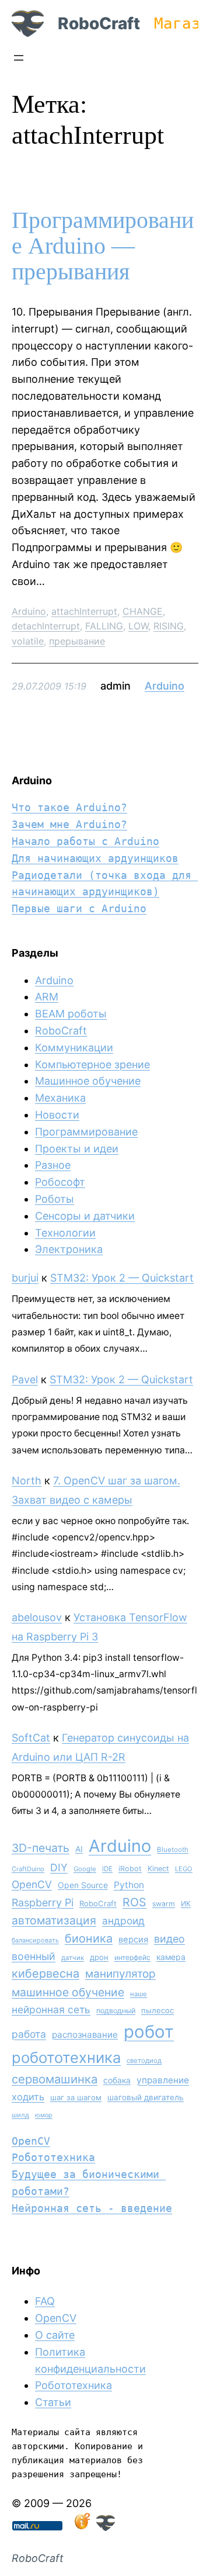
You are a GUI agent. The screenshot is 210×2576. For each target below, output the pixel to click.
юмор (44, 2115)
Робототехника (53, 2157)
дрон (99, 1957)
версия (133, 1940)
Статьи (53, 2402)
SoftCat (31, 1738)
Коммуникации (74, 1048)
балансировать (35, 1940)
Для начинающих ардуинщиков (95, 858)
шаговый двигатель (146, 2097)
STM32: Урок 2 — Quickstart (122, 1278)
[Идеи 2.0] (81, 2527)
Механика (60, 1098)
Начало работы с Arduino (85, 841)
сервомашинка (55, 2079)
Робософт (60, 1182)
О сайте (55, 2335)
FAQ (45, 2301)
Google (85, 1869)
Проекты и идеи (77, 1149)
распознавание (85, 2035)
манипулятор (120, 1974)
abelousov (37, 1617)
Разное (53, 1165)
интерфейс (132, 1957)
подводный (116, 2011)
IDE (107, 1869)
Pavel (25, 1379)
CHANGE (143, 611)
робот (149, 2032)
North (27, 1481)
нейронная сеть (51, 2009)
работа (29, 2034)
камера (171, 1957)
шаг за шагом (76, 2097)
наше (139, 1994)
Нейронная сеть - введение (92, 2208)
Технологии (65, 1233)
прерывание (77, 641)
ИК (186, 1904)
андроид (123, 1921)
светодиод (144, 2061)
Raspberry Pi (43, 1902)
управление (163, 2080)
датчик (73, 1958)
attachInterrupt (84, 611)
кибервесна (45, 1973)
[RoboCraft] (106, 2527)
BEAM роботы (71, 1014)
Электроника (69, 1249)
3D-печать (41, 1848)
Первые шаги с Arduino (79, 908)
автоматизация (54, 1920)
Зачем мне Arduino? (69, 824)
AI (79, 1849)
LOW (138, 626)
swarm (164, 1904)
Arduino (29, 611)
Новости (57, 1115)
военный (34, 1956)
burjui (25, 1278)
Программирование (86, 1132)
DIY (59, 1867)
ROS (134, 1902)
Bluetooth (173, 1850)
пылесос (157, 2010)
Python (129, 1885)
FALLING (104, 626)
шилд (20, 2115)
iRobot (130, 1869)
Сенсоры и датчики (85, 1216)
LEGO (184, 1869)
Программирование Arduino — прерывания (103, 246)
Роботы (55, 1199)
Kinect (158, 1869)
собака (117, 2080)
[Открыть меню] (19, 58)
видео (169, 1939)
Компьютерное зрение (92, 1064)
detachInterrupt (46, 626)
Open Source (83, 1885)
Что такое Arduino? (69, 807)
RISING (169, 626)
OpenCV (32, 1884)
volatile (28, 641)
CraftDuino (28, 1869)
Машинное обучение (88, 1081)
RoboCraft (99, 23)
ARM (47, 997)
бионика (89, 1938)
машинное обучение (68, 1992)
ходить (28, 2097)
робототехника (66, 2057)
